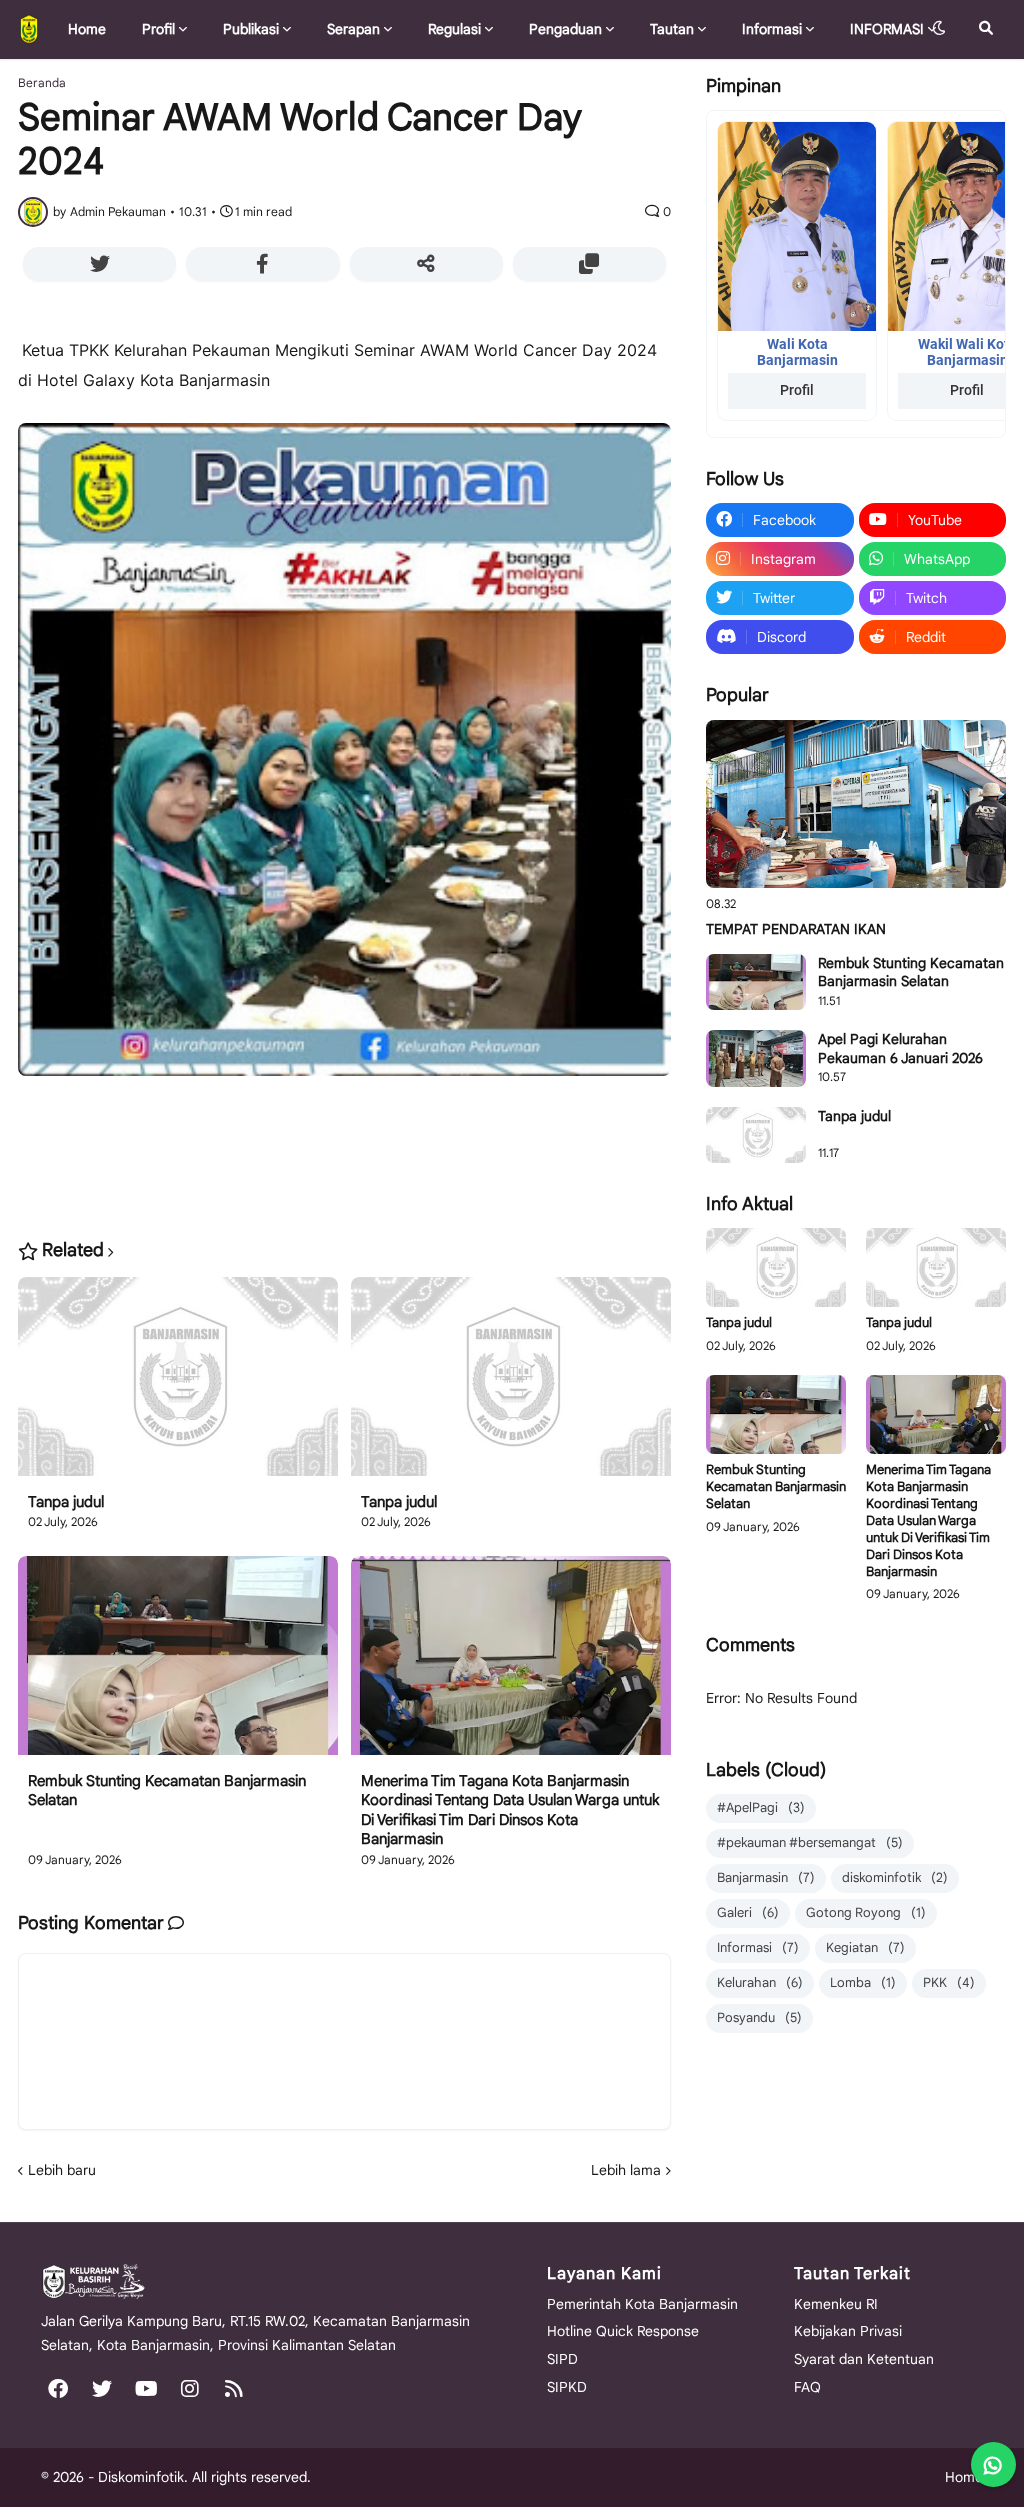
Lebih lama (626, 2170)
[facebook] (58, 2389)
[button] (939, 29)
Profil (797, 390)
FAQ (807, 2387)
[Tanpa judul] (178, 1385)
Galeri (748, 1912)
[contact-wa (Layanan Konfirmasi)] (993, 2464)
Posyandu (759, 2017)
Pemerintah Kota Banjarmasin (642, 2304)
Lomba (863, 1982)
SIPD (562, 2359)
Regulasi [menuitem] (454, 29)
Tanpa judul (66, 1502)
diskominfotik (895, 1877)
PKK (949, 1982)
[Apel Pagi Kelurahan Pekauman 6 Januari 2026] (756, 1058)
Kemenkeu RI (836, 2304)
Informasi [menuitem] (772, 29)
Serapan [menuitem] (353, 29)
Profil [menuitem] (158, 29)
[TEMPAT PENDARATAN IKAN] (856, 804)
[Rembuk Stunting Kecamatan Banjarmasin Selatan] (178, 1664)
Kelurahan (760, 1982)
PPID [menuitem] (183, 87)
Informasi (758, 1947)
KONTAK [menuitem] (103, 87)
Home (964, 2477)
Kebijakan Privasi (848, 2331)
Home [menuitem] (87, 29)
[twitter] (102, 2389)
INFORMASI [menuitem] (887, 29)
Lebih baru (62, 2170)
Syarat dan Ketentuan (864, 2359)
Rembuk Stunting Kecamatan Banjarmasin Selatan (167, 1791)
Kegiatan (865, 1947)
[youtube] (146, 2389)
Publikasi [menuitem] (251, 29)
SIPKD (567, 2387)
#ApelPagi (761, 1807)
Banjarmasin (766, 1877)
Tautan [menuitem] (672, 29)
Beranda (42, 83)
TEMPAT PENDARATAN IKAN (796, 929)
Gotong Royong (866, 1912)
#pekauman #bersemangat (810, 1842)
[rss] (234, 2389)
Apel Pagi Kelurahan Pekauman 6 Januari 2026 (900, 1048)
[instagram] (190, 2389)
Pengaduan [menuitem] (565, 29)
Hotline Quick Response (623, 2331)
